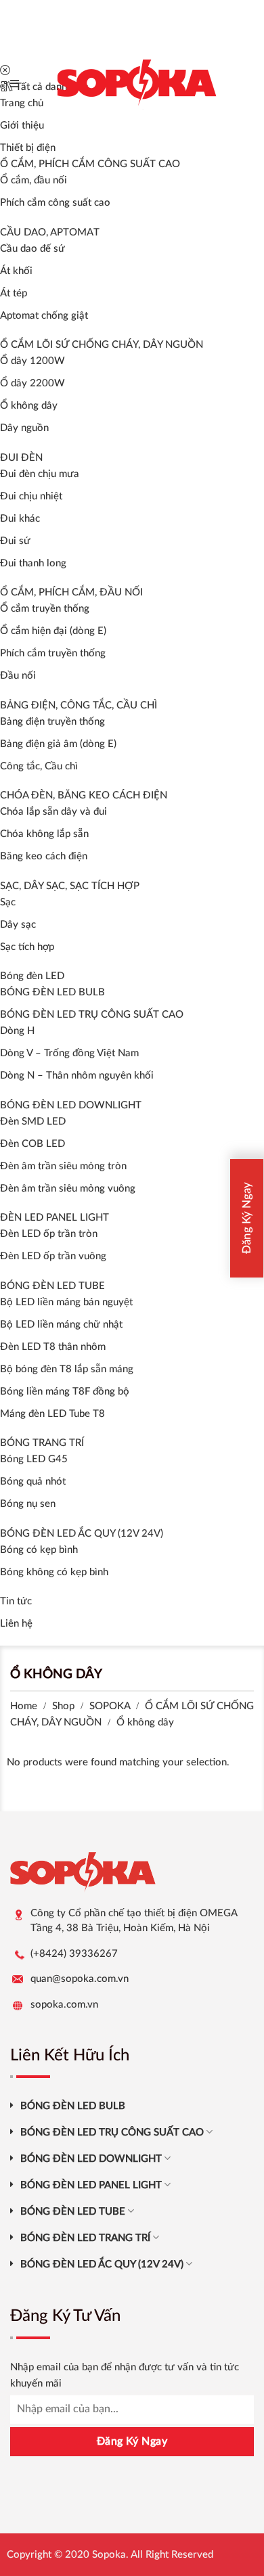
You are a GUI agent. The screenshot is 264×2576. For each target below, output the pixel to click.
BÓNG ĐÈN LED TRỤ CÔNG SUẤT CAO (92, 1015)
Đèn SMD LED (33, 1122)
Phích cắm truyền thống (53, 653)
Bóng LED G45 (34, 1459)
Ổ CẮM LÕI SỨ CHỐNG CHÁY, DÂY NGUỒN (102, 345)
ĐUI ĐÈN (21, 458)
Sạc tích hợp (27, 947)
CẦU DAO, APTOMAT (50, 232)
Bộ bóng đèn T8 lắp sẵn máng (67, 1369)
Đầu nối (18, 676)
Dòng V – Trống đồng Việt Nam (69, 1053)
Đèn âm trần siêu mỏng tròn (63, 1166)
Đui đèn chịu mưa (40, 474)
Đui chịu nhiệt (31, 496)
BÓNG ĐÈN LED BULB (52, 992)
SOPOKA (110, 1706)
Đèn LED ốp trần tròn (49, 1234)
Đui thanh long (33, 563)
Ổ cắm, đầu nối (34, 180)
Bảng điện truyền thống (52, 722)
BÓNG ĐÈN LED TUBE (52, 1286)
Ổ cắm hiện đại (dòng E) (53, 631)
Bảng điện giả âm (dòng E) (58, 744)
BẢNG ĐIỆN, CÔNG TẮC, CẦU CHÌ (79, 705)
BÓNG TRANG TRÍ (42, 1443)
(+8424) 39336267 (74, 1954)
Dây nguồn (24, 428)
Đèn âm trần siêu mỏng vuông (68, 1189)
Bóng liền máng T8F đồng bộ (65, 1392)
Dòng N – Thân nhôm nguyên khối (77, 1076)
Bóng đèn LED (32, 976)
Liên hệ (16, 1624)
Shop (63, 1706)
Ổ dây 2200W (32, 383)
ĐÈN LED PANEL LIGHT (54, 1218)
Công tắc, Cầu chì (39, 766)
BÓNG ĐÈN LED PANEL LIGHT (91, 2185)
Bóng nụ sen (28, 1504)
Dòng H (17, 1031)
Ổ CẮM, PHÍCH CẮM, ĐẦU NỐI (71, 592)
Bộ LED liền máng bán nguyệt (66, 1302)
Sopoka (109, 2555)
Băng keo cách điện (44, 856)
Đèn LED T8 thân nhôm (53, 1347)
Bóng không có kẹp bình (54, 1572)
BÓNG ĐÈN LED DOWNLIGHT (71, 1105)
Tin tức (16, 1601)
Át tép (14, 293)
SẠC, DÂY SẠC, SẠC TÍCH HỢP (70, 886)
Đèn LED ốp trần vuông (53, 1256)
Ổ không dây (29, 406)
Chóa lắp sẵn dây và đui (53, 812)
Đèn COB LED (32, 1144)
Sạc (8, 902)
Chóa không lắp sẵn (44, 834)
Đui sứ (15, 541)
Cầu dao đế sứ (32, 249)
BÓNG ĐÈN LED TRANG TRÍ (85, 2238)
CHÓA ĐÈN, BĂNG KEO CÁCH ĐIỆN (84, 795)
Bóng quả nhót (33, 1482)
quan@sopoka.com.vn (80, 1979)
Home (24, 1706)
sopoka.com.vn (64, 2005)
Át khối (16, 271)
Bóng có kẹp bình (39, 1550)
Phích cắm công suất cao (55, 203)
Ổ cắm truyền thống (45, 609)
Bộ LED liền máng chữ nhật (61, 1325)
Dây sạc (18, 925)
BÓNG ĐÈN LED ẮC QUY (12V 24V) (82, 1534)
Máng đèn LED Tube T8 (52, 1414)
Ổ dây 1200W (32, 361)
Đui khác (20, 519)
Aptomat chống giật (44, 316)
